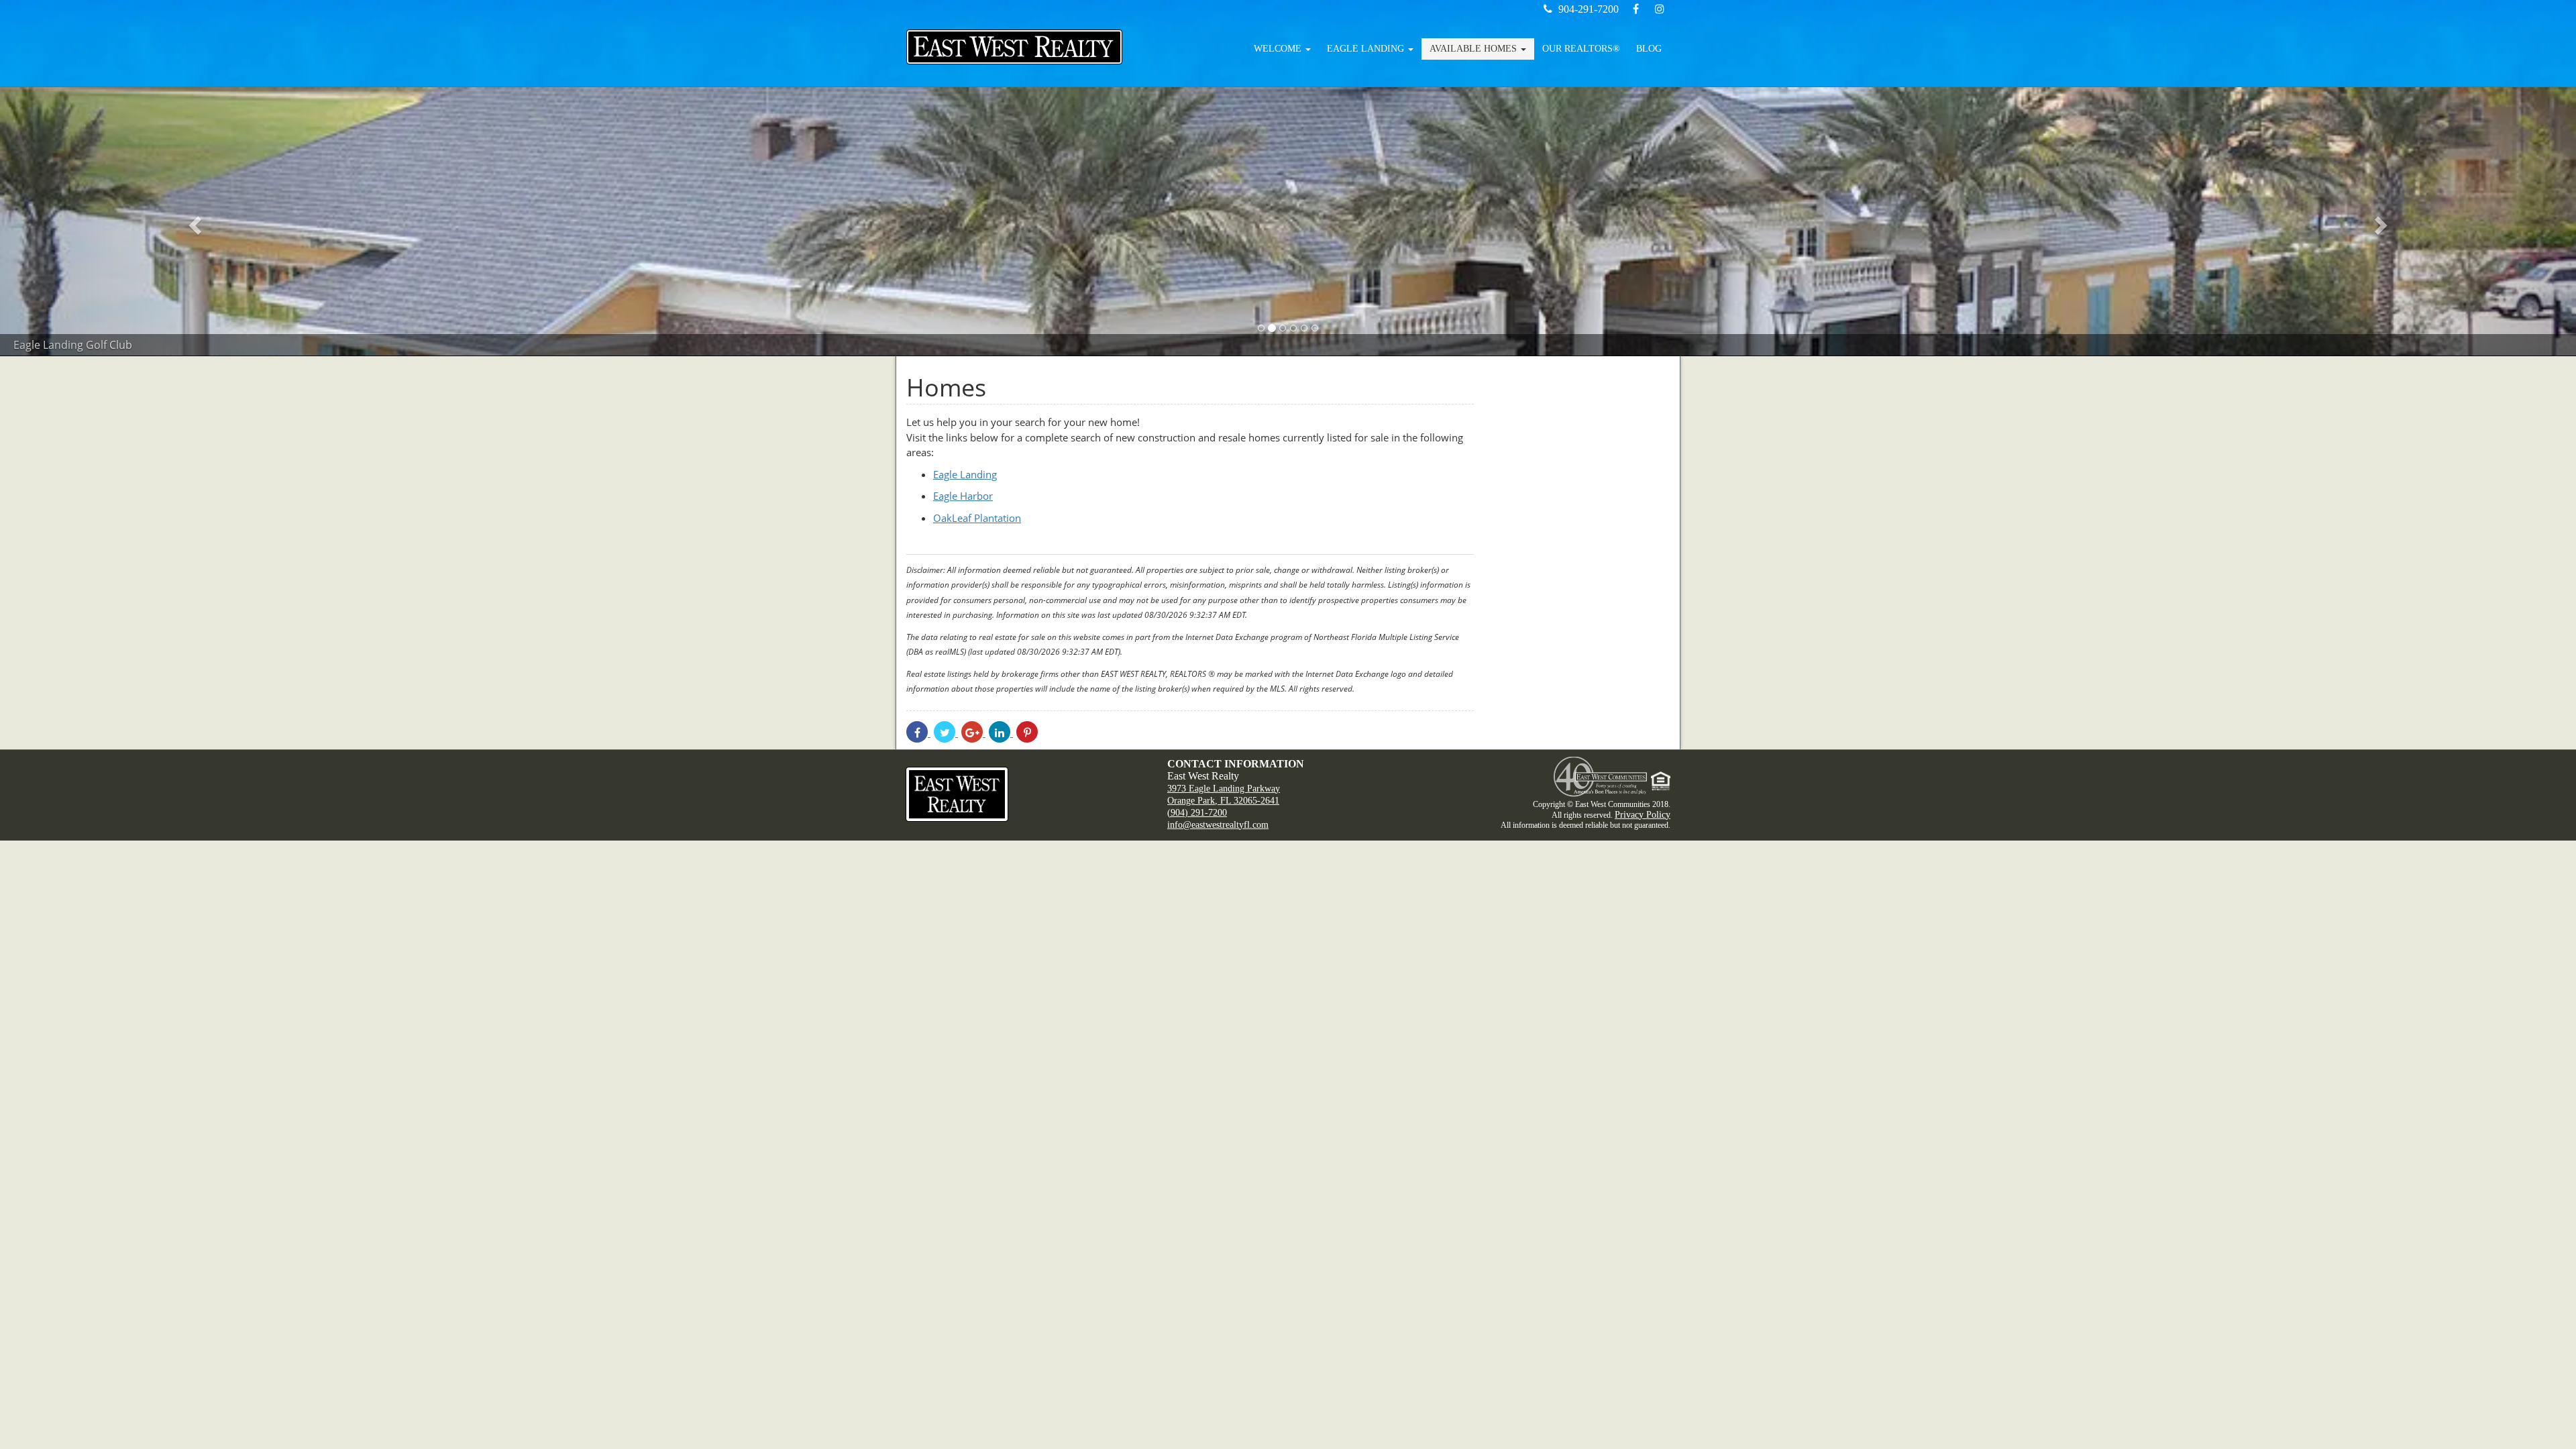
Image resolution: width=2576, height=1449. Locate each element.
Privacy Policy (1643, 815)
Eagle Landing (1367, 49)
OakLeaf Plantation (977, 518)
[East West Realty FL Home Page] (1026, 794)
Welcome (1279, 49)
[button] (193, 221)
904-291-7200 (1589, 9)
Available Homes (1474, 49)
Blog (1649, 49)
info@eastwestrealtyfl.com (1218, 825)
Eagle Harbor (963, 496)
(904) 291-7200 (1197, 813)
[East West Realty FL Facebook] (1637, 9)
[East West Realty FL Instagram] (1660, 9)
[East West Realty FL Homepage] (1014, 47)
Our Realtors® (1581, 49)
